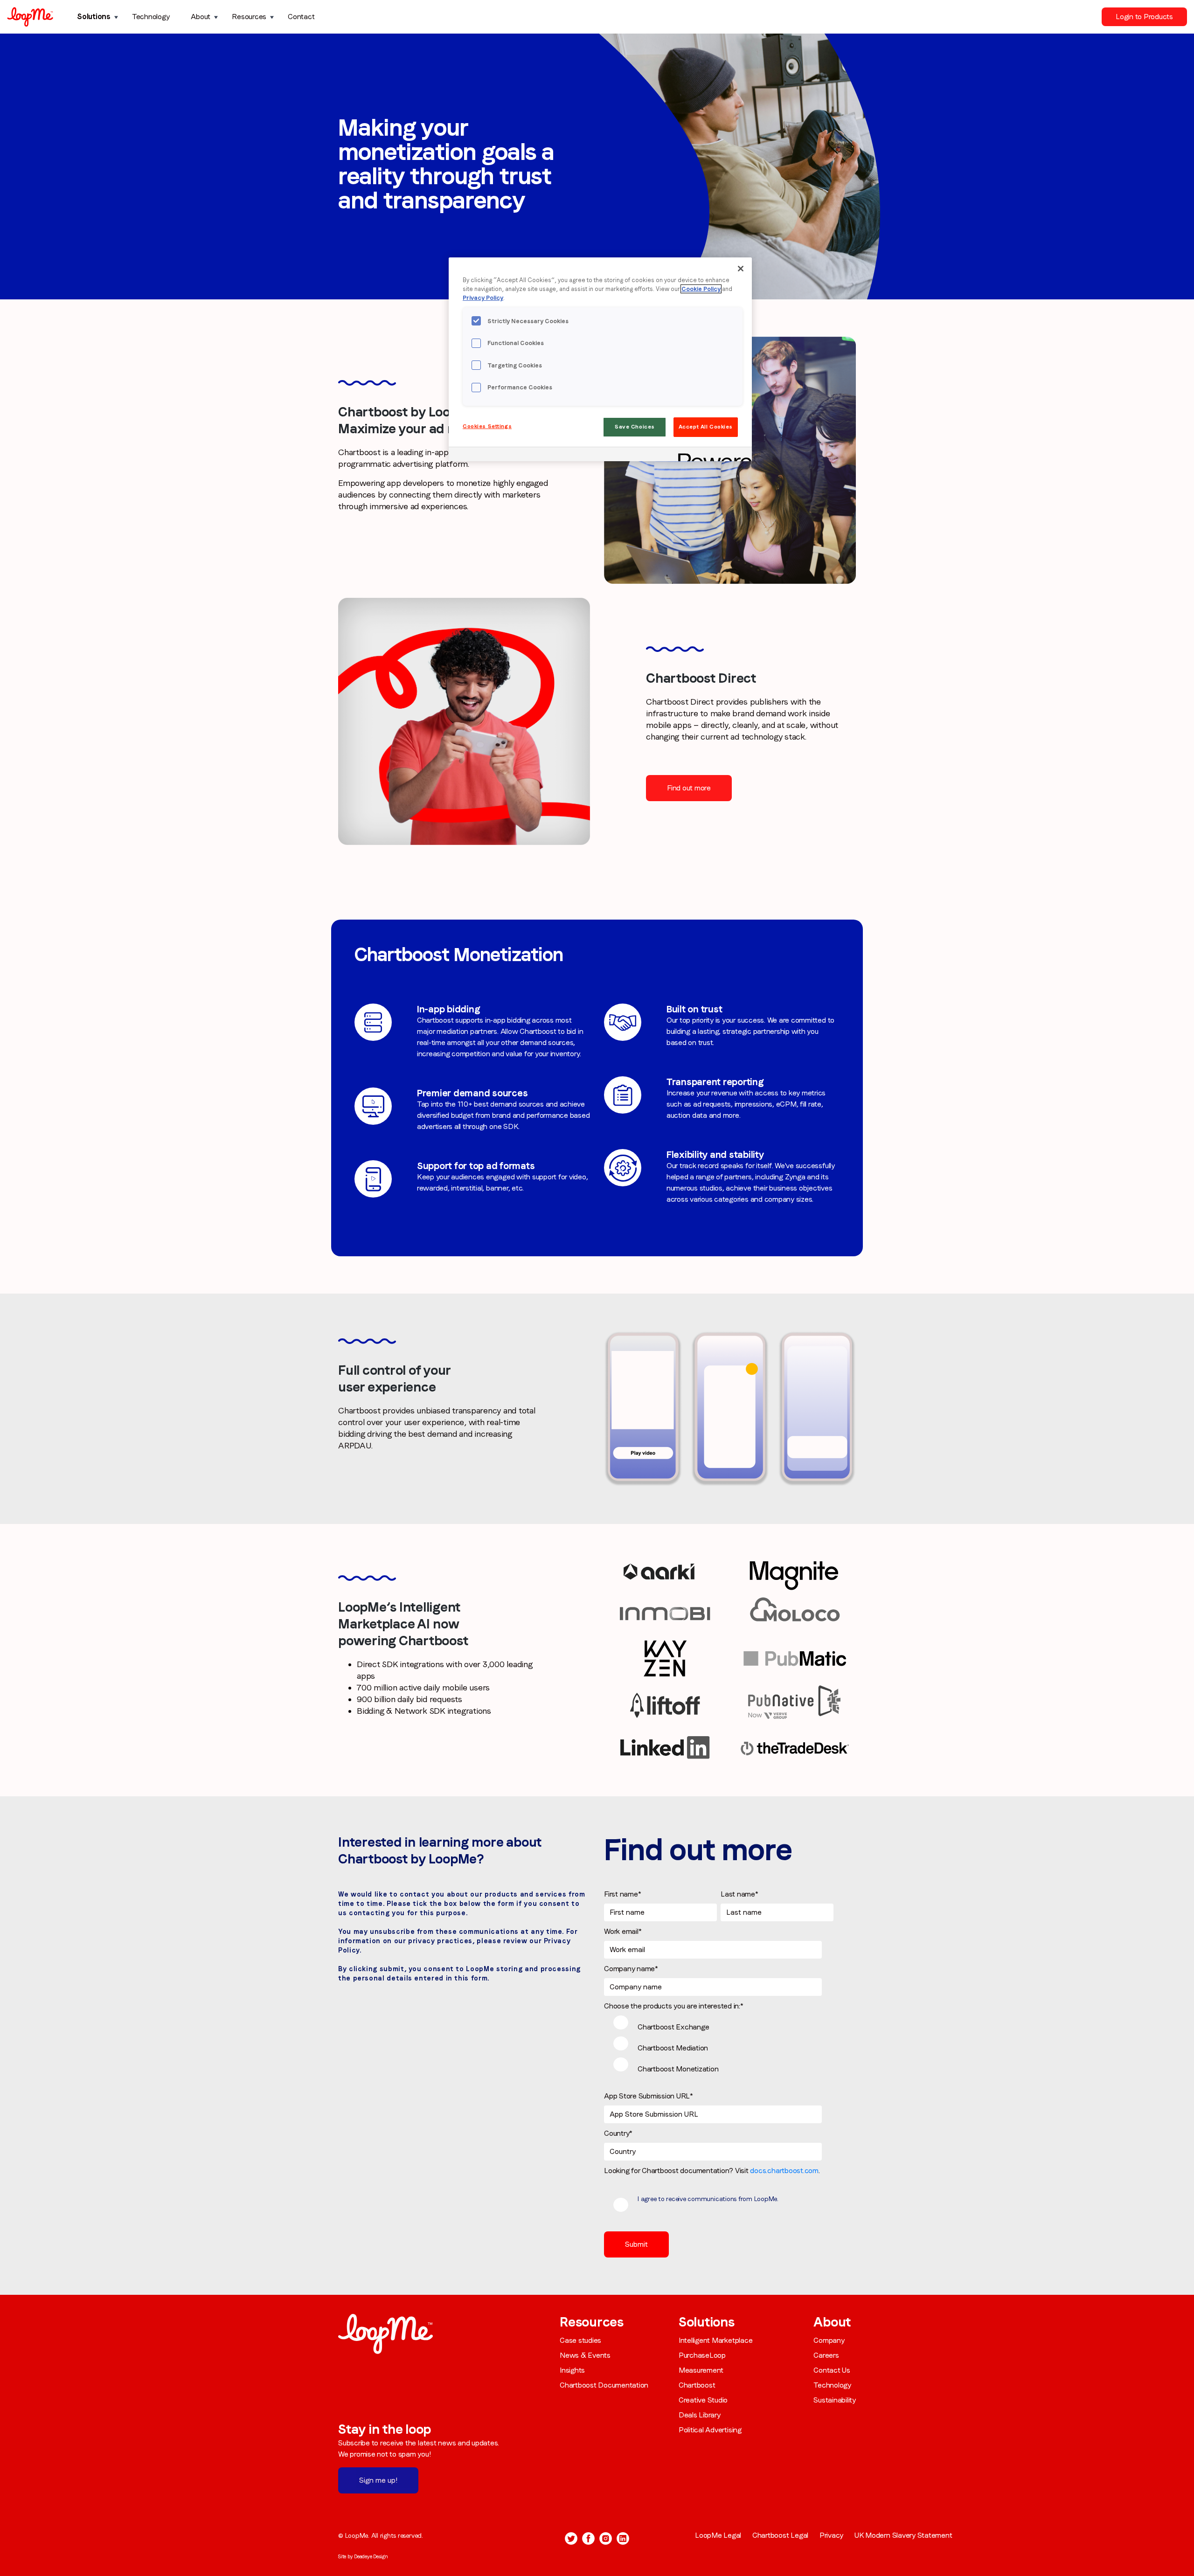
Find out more (689, 788)
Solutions (94, 17)
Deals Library (700, 2415)
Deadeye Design (371, 2556)
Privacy (831, 2535)
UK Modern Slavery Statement (903, 2535)
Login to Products (1144, 17)
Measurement (701, 2370)
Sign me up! (378, 2480)
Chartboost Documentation (604, 2385)
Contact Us (832, 2370)
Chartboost (697, 2385)
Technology (151, 17)
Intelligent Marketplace (715, 2340)
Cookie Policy (701, 289)
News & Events (585, 2355)
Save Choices (635, 427)
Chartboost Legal (780, 2535)
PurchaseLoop (702, 2355)
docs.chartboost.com (784, 2171)
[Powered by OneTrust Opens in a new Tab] (712, 455)
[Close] (741, 269)
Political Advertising (710, 2430)
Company (829, 2340)
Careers (826, 2355)
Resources (249, 17)
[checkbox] (719, 2047)
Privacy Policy (483, 298)
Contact (301, 17)
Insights (572, 2370)
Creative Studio (703, 2400)
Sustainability (835, 2400)
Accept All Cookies (706, 427)
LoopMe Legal (718, 2535)
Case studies (580, 2340)
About (201, 17)
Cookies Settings (487, 426)
